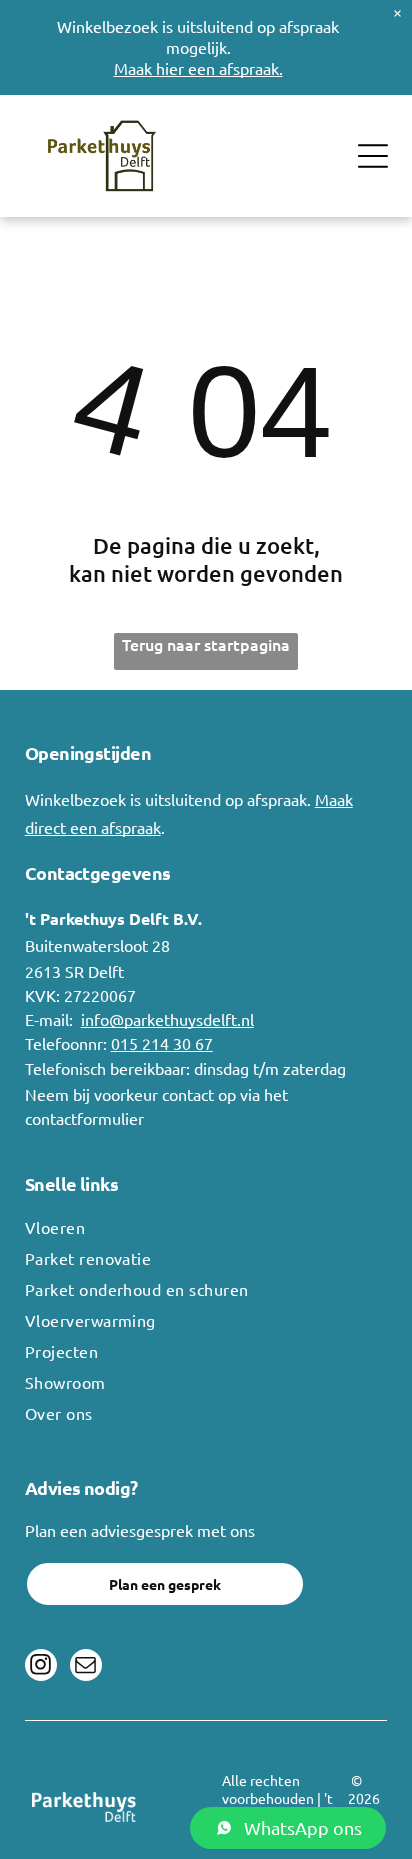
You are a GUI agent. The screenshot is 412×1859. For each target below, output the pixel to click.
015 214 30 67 (162, 1043)
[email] (86, 1667)
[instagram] (41, 1667)
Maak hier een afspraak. (198, 68)
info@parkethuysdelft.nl (167, 1019)
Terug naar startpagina (206, 644)
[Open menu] (373, 156)
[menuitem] (206, 1232)
